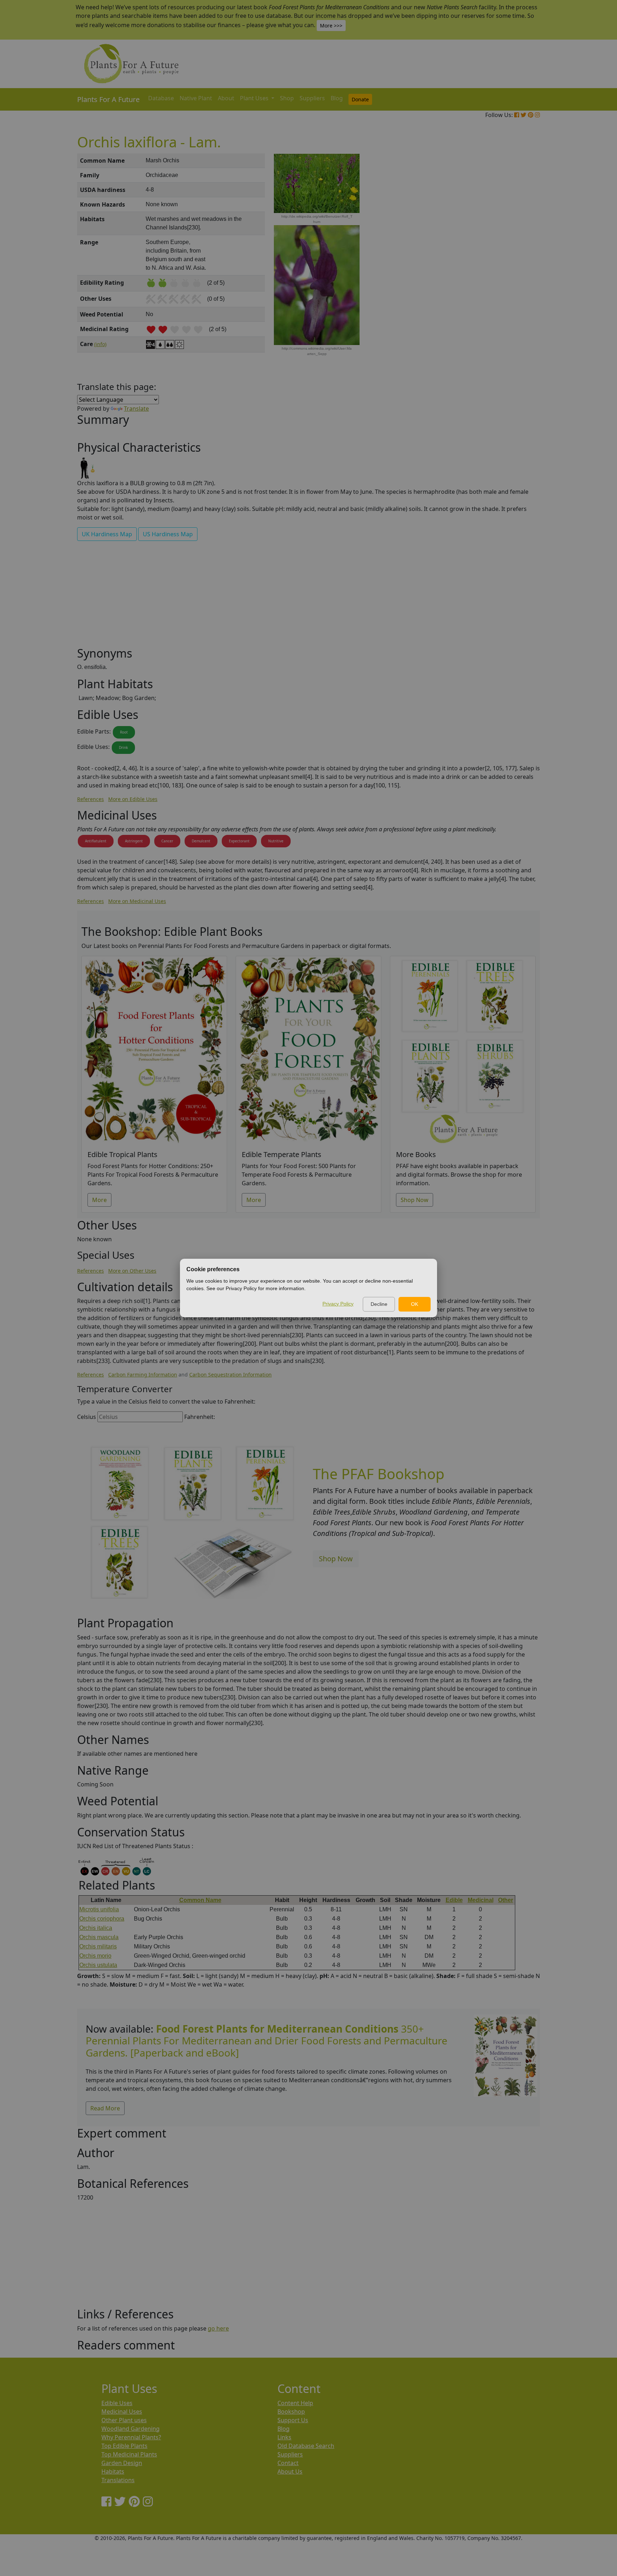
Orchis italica (96, 1928)
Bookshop (291, 2412)
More (99, 1200)
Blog (337, 98)
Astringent (134, 841)
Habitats (113, 2471)
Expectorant (239, 841)
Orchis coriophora (102, 1919)
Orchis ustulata (98, 1965)
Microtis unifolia (99, 1909)
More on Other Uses (132, 1271)
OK (415, 1304)
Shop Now (415, 1200)
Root (124, 732)
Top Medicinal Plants (129, 2454)
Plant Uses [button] (255, 98)
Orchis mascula (99, 1937)
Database (161, 98)
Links (284, 2437)
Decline (379, 1304)
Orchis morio (95, 1956)
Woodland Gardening (131, 2429)
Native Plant (196, 98)
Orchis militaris (98, 1946)
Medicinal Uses (122, 2412)
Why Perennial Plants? (131, 2437)
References (91, 799)
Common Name (200, 1900)
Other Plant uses (124, 2420)
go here (218, 2328)
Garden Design (122, 2463)
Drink (123, 747)
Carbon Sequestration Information (230, 1375)
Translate (136, 409)
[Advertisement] (505, 275)
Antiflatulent (96, 841)
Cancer (167, 841)
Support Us (293, 2420)
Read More (105, 2108)
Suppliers (312, 98)
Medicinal (481, 1900)
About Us (290, 2471)
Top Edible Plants (124, 2446)
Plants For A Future (108, 99)
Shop (287, 98)
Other (506, 1900)
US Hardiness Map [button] (168, 534)
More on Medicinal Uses (137, 901)
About (226, 98)
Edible (454, 1900)
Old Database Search (306, 2446)
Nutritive (276, 841)
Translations (118, 2480)
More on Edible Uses (133, 799)
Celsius (87, 1417)
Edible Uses (117, 2403)
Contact (288, 2463)
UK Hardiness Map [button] (107, 534)
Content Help (295, 2403)
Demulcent (201, 841)
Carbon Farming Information (143, 1375)
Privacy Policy (338, 1304)
